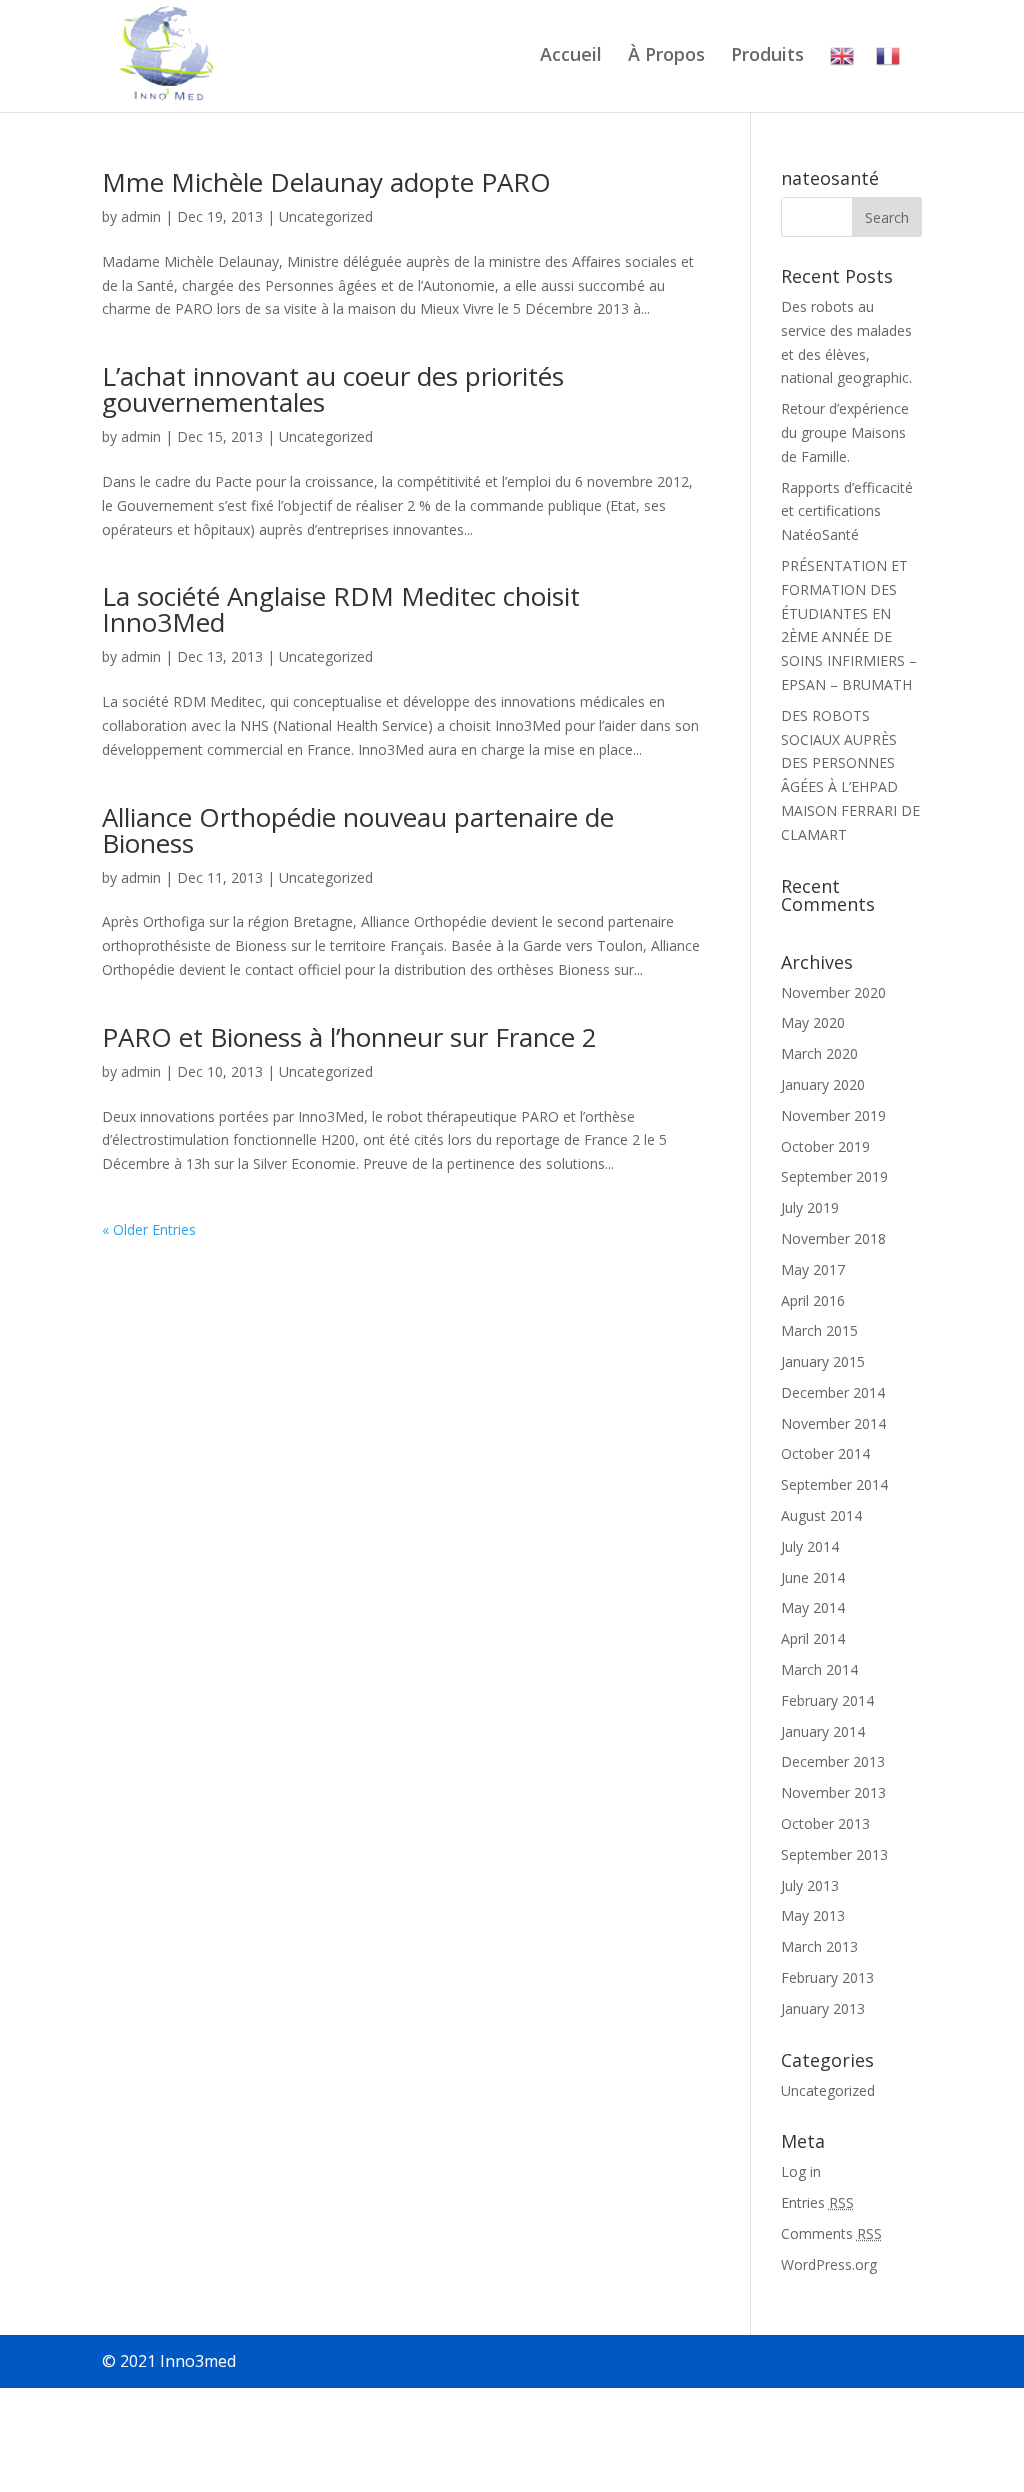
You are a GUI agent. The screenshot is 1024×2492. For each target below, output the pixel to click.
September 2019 (834, 1176)
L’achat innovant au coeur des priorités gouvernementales (333, 389)
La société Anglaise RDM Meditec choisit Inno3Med (341, 609)
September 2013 (834, 1854)
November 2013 (833, 1792)
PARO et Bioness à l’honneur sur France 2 (349, 1037)
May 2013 (813, 1915)
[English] (842, 78)
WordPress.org (829, 2264)
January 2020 (823, 1084)
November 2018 (833, 1238)
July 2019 (810, 1207)
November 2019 (833, 1115)
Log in (801, 2171)
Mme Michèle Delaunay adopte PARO (326, 182)
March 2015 (819, 1330)
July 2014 (810, 1546)
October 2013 (825, 1823)
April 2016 (813, 1300)
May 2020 (813, 1022)
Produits (767, 56)
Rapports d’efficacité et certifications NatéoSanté (847, 511)
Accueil (571, 56)
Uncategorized (326, 216)
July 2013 (810, 1885)
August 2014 (821, 1515)
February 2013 (827, 1977)
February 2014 (827, 1700)
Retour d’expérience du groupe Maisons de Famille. (845, 432)
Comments (831, 2233)
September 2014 (834, 1484)
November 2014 (833, 1423)
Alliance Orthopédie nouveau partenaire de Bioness (358, 830)
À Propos (666, 56)
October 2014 (825, 1453)
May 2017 (813, 1269)
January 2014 (823, 1731)
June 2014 (813, 1577)
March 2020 (819, 1053)
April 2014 (813, 1638)
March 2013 (819, 1946)
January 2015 (823, 1361)
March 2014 (819, 1669)
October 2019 (825, 1146)
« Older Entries (149, 1229)
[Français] (888, 78)
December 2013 (833, 1761)
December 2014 (833, 1392)
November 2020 (833, 992)
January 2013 (823, 2008)
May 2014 (813, 1607)
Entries (817, 2202)
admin (141, 216)
